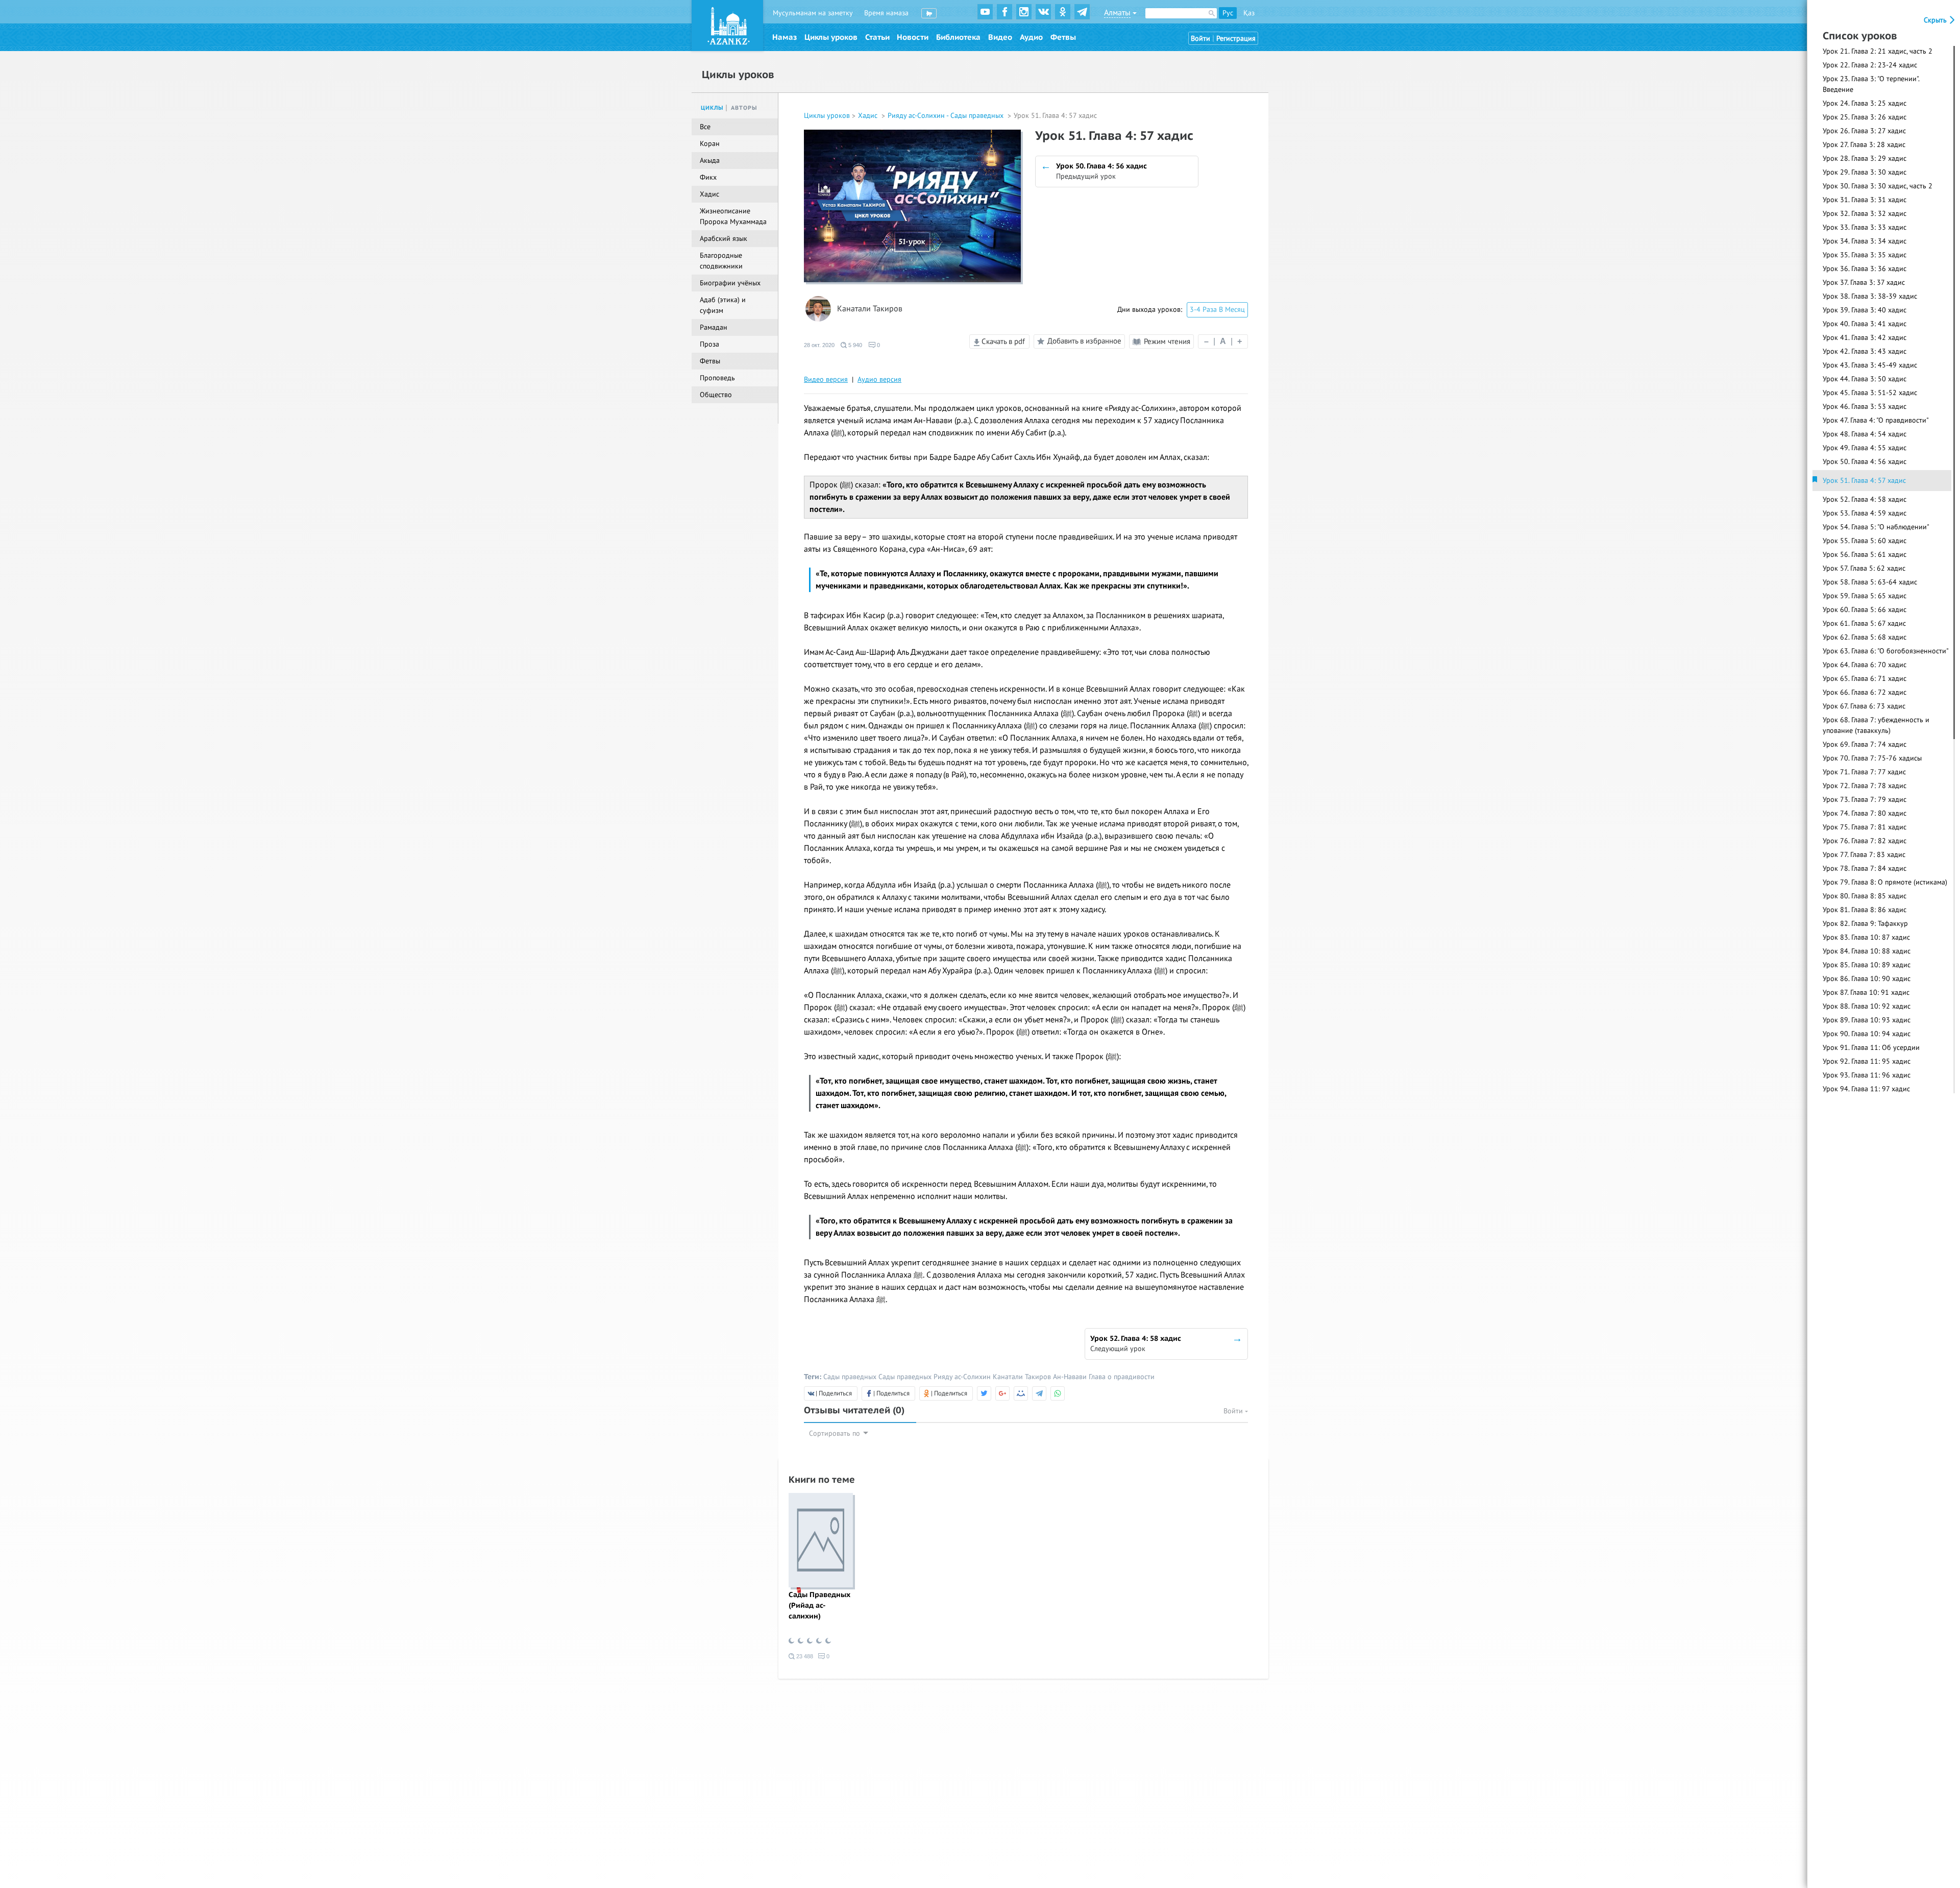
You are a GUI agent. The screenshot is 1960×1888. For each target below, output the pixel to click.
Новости (913, 37)
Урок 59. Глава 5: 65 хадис (1865, 596)
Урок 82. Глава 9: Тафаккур (1865, 924)
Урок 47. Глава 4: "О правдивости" (1876, 420)
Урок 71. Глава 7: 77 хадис (1864, 772)
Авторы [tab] (744, 108)
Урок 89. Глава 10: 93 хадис (1867, 1020)
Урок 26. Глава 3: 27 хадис (1864, 131)
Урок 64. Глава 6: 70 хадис (1865, 665)
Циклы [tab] (712, 108)
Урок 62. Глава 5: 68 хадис (1865, 637)
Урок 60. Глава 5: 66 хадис (1865, 610)
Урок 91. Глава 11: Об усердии (1871, 1048)
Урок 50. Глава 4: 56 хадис (1865, 462)
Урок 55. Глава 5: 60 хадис (1865, 541)
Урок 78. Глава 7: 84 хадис (1865, 868)
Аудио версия (879, 379)
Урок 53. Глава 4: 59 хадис (1865, 513)
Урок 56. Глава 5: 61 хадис (1865, 555)
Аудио (1031, 37)
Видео (1000, 37)
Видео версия (826, 379)
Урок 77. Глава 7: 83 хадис (1864, 855)
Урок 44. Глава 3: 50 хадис (1865, 379)
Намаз (785, 37)
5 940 (854, 345)
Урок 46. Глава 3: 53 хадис (1865, 407)
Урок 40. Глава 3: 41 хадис (1865, 324)
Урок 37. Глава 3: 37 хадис (1864, 283)
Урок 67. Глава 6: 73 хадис (1864, 706)
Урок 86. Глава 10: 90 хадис (1867, 979)
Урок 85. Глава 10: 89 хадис (1867, 965)
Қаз (1249, 13)
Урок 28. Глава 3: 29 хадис (1865, 158)
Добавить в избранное (1084, 341)
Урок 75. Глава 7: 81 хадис (1865, 827)
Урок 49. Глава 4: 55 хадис (1865, 448)
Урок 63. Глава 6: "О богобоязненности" (1886, 651)
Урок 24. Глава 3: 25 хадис (1865, 103)
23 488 (804, 1656)
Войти (1200, 39)
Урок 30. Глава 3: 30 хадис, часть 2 (1878, 186)
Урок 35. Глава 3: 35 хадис (1865, 255)
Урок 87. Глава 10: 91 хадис (1866, 992)
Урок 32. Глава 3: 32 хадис (1865, 214)
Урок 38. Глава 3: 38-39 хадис (1870, 296)
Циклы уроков (831, 37)
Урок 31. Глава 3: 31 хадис (1865, 200)
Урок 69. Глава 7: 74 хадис (1865, 744)
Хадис (869, 116)
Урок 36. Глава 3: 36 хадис (1865, 269)
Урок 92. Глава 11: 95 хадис (1867, 1061)
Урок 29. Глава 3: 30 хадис (1865, 172)
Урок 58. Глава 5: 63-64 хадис (1870, 582)
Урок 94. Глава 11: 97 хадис (1866, 1089)
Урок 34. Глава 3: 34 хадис (1865, 241)
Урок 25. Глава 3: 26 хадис (1865, 117)
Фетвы (1063, 37)
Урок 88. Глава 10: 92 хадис (1867, 1006)
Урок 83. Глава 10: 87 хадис (1866, 937)
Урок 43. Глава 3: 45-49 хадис (1870, 365)
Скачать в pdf (1002, 341)
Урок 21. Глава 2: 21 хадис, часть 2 (1878, 51)
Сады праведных (850, 1377)
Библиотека (958, 37)
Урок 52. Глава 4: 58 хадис (1865, 499)
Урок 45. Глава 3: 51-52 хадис (1870, 393)
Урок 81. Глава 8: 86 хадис (1865, 910)
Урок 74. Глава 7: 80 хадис (1865, 813)
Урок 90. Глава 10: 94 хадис (1867, 1034)
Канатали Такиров (870, 309)
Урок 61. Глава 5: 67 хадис (1864, 623)
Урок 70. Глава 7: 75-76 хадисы (1872, 758)
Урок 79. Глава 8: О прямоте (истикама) (1885, 882)
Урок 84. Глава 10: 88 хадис (1867, 951)
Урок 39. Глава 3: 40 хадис (1865, 310)
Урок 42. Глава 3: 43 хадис (1865, 351)
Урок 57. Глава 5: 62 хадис (1864, 568)
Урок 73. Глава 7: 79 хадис (1865, 800)
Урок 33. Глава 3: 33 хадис (1865, 227)
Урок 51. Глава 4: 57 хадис (1864, 481)
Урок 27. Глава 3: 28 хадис (1864, 145)
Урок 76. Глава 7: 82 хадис (1865, 841)
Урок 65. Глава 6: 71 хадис (1865, 679)
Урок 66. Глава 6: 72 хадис (1865, 692)
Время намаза (886, 13)
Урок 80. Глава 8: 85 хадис (1865, 896)
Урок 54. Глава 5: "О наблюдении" (1876, 527)
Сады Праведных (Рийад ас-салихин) (819, 1605)
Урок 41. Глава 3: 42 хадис (1865, 338)
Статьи (877, 37)
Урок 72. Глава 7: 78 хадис (1865, 786)
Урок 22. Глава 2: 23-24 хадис (1870, 65)
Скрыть (1936, 20)
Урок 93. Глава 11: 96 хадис (1867, 1075)
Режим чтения (1166, 341)
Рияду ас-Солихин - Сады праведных (947, 116)
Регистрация (1236, 39)
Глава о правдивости (1122, 1377)
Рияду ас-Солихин (962, 1377)
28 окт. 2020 (819, 345)
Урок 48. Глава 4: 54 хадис (1865, 434)
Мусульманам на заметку (813, 13)
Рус (1228, 13)
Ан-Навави (1070, 1377)
